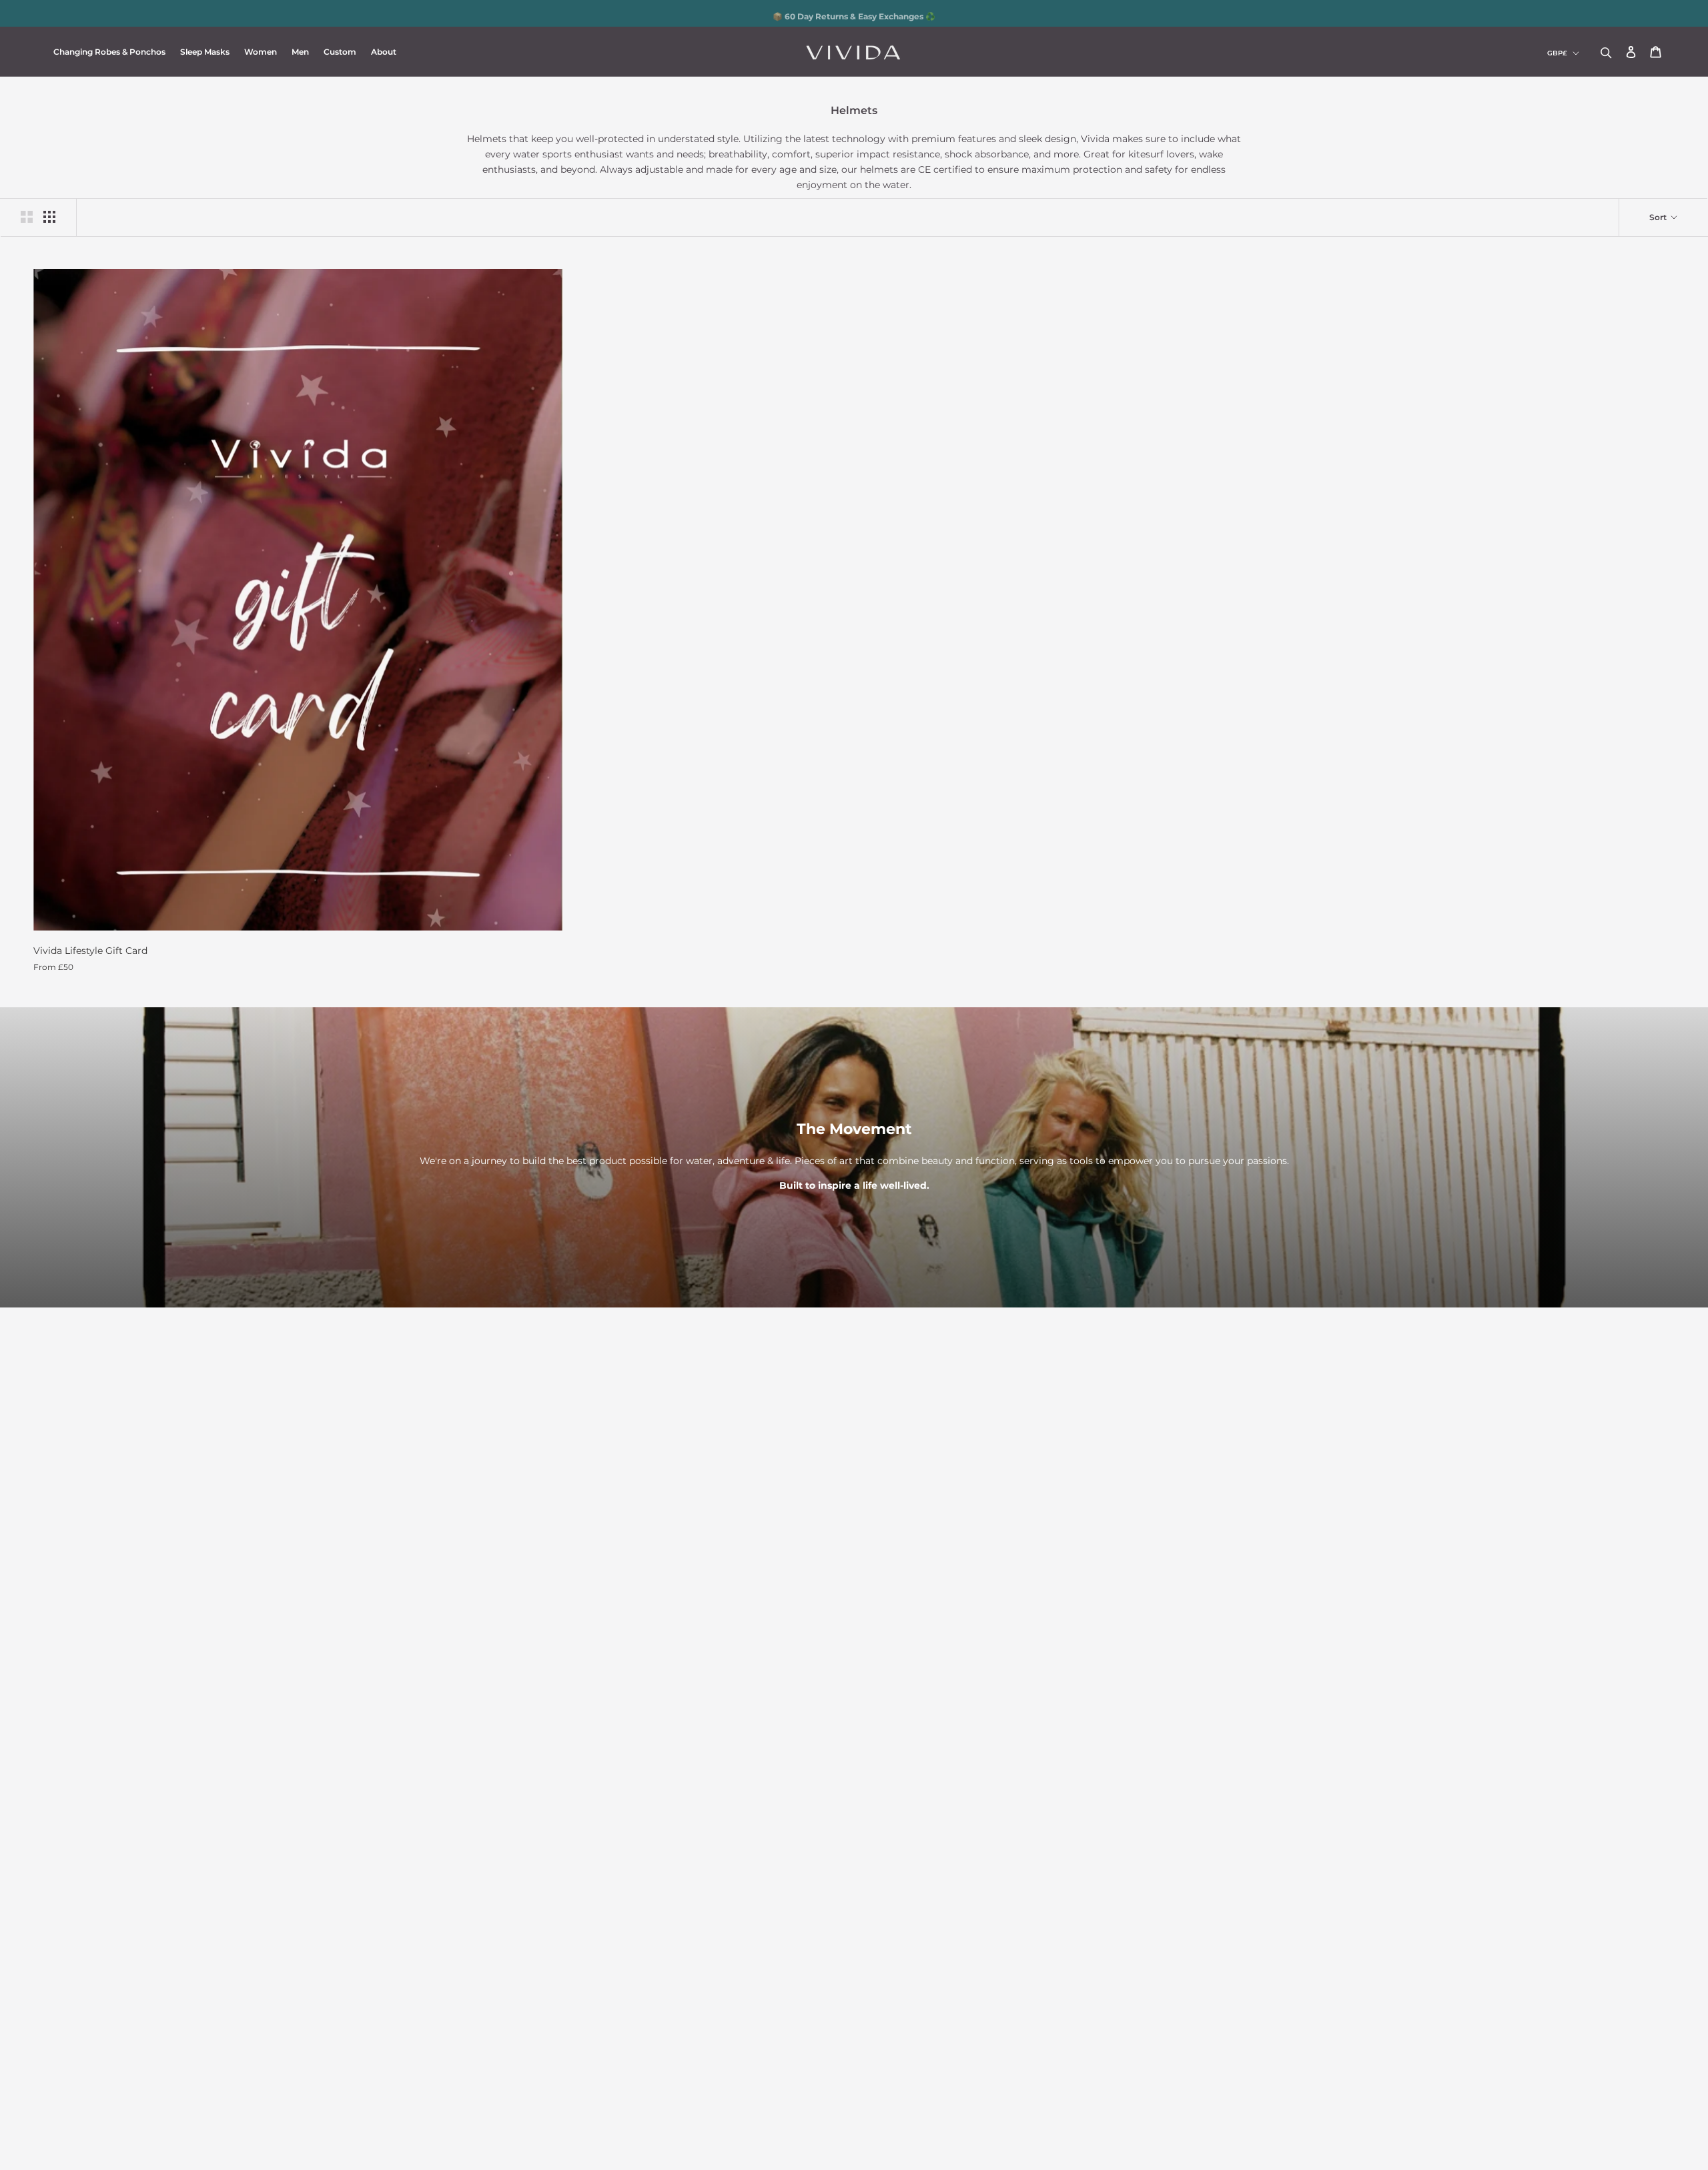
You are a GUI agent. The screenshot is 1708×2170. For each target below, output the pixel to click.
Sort (1659, 217)
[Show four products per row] (49, 217)
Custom (340, 52)
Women (261, 52)
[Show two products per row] (27, 217)
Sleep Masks (205, 52)
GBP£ (1557, 53)
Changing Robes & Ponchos (109, 52)
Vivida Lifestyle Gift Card (90, 951)
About (384, 52)
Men (300, 52)
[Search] (1606, 52)
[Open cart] (1656, 53)
